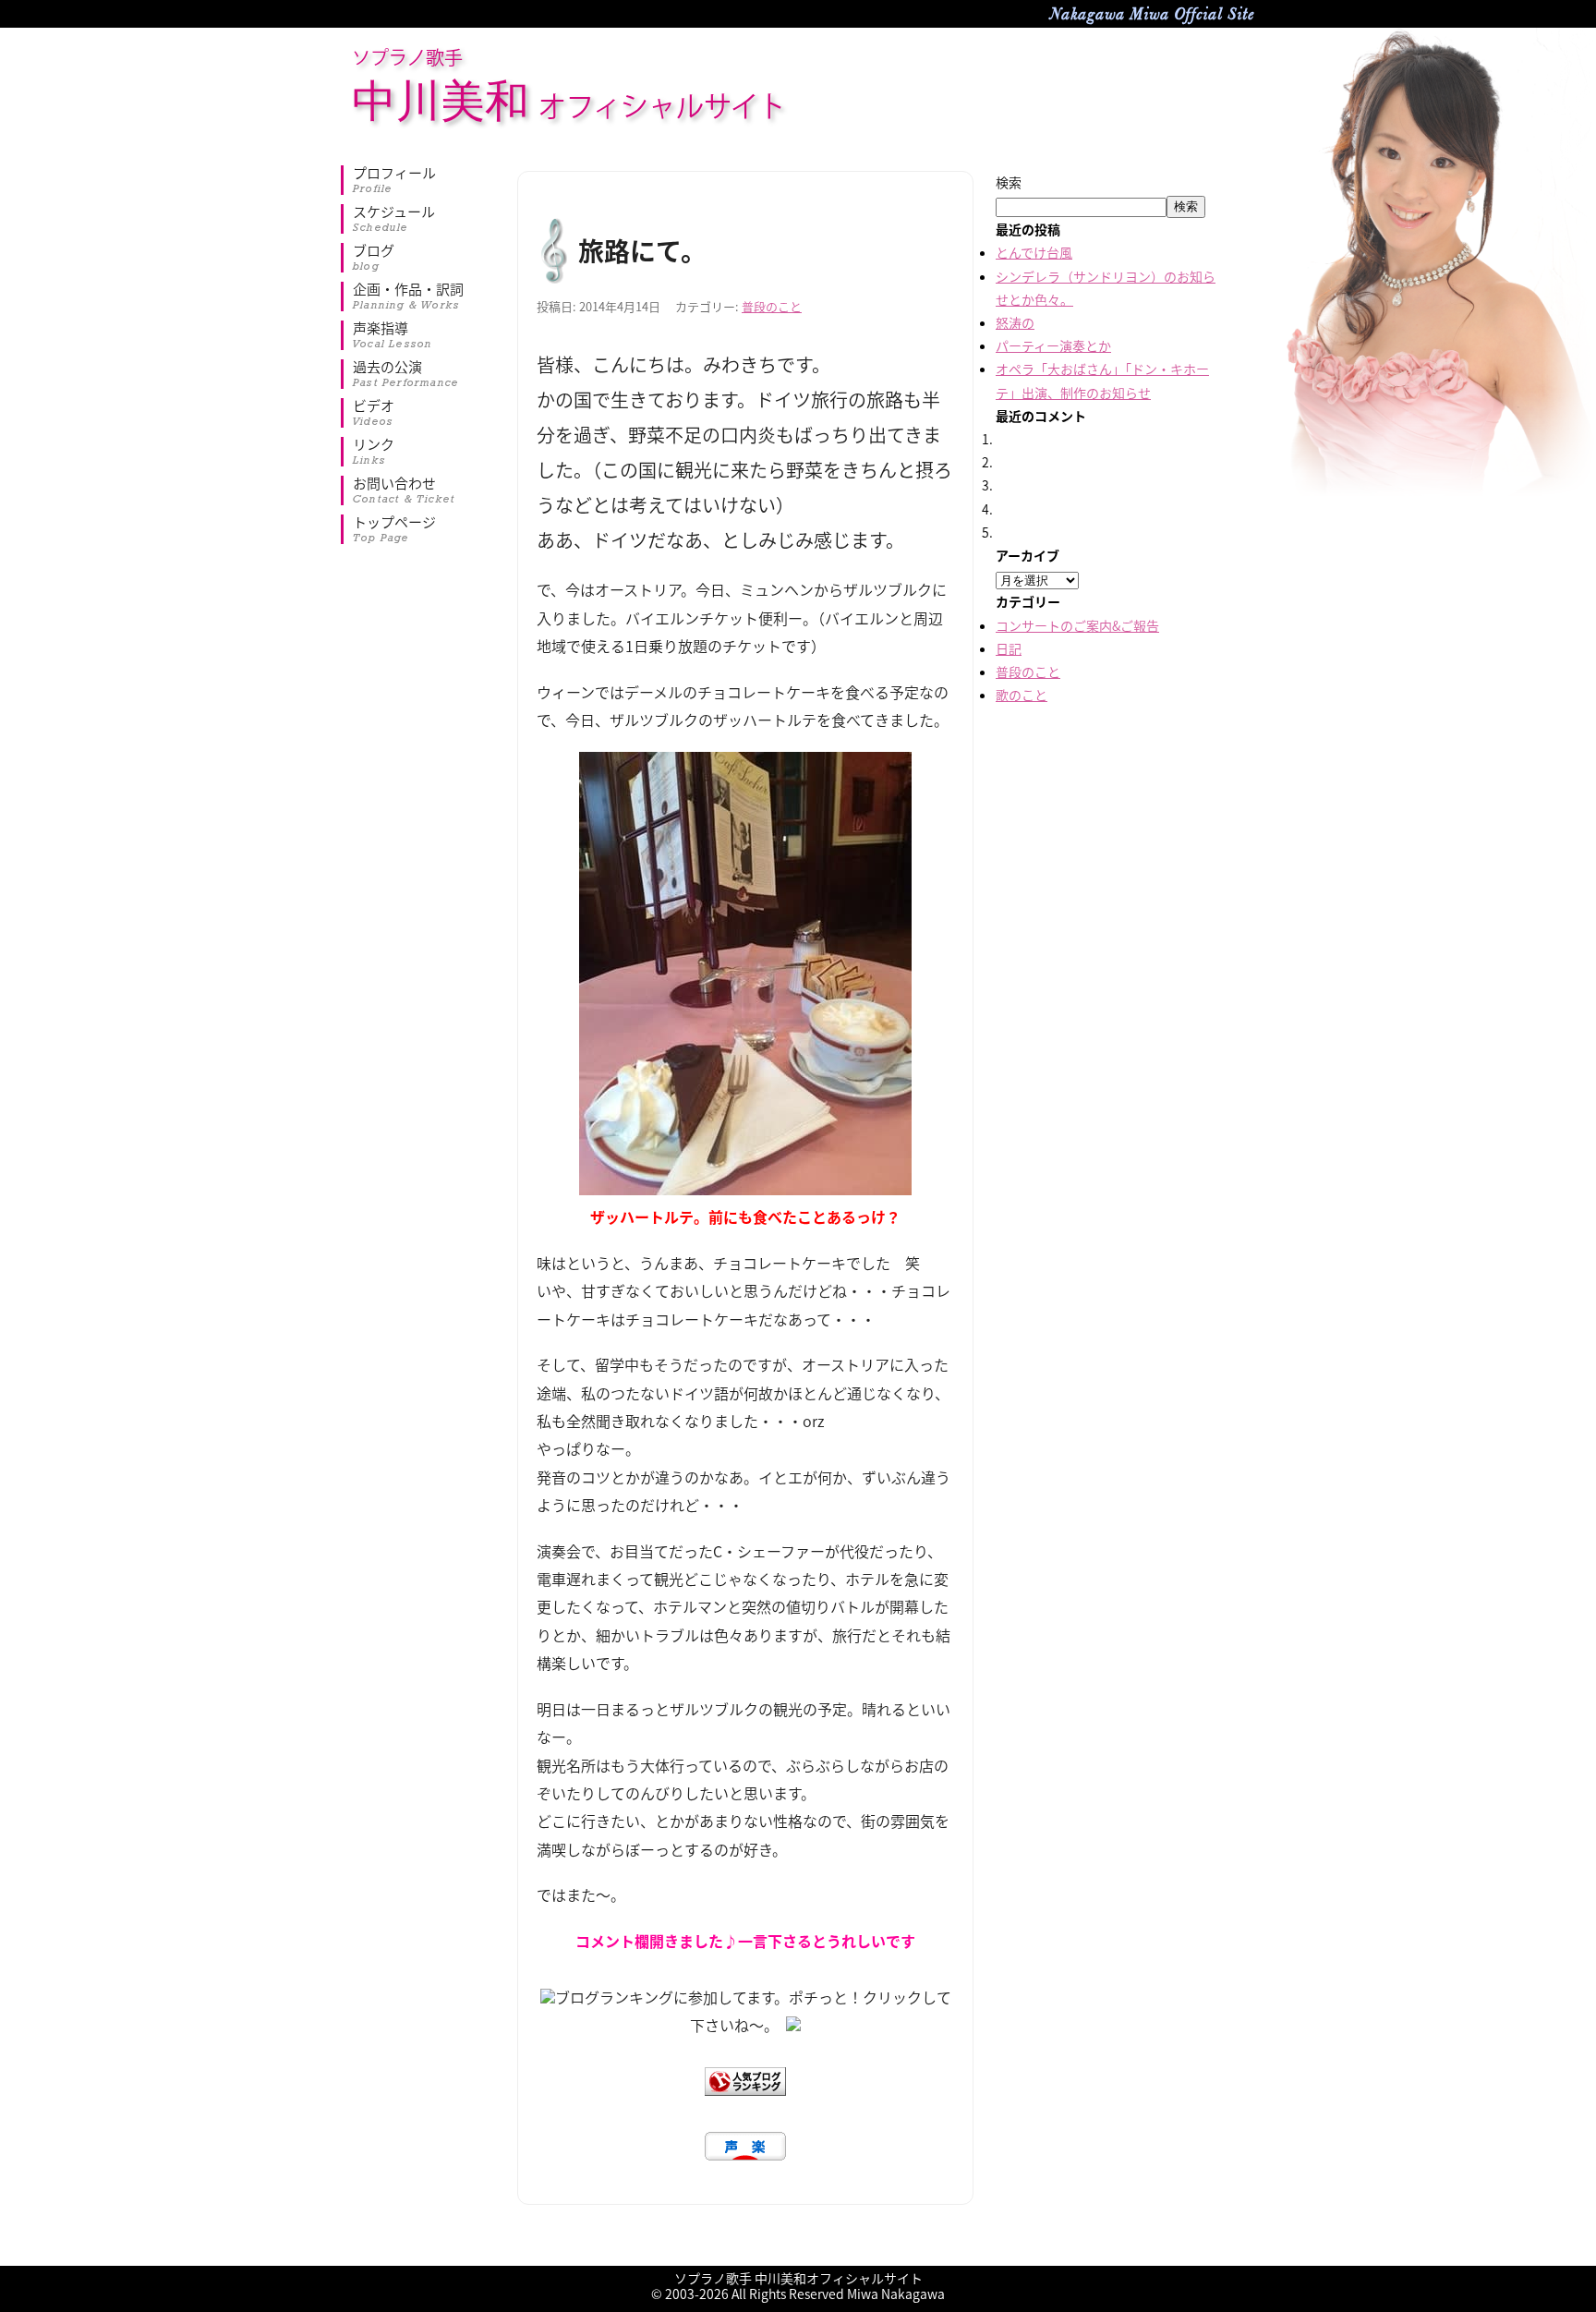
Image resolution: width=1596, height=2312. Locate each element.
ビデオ (374, 413)
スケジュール (394, 219)
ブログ (374, 258)
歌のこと (1022, 695)
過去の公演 (406, 374)
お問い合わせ (404, 490)
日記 (1009, 648)
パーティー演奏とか (1053, 345)
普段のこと (772, 306)
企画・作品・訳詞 (408, 297)
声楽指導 (393, 335)
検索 (1009, 182)
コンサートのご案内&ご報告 (1077, 625)
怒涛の (1015, 322)
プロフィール (394, 180)
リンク (374, 452)
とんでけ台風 (1034, 252)
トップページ (394, 529)
